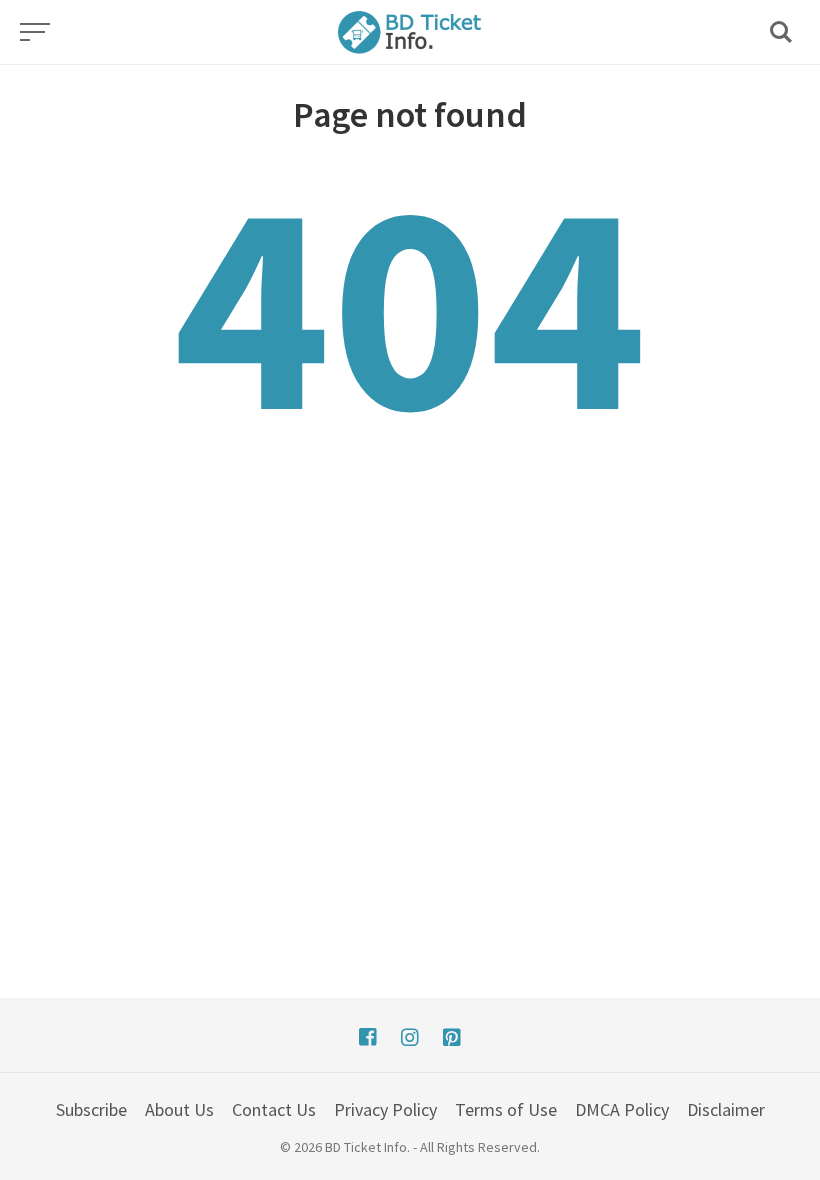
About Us (179, 1109)
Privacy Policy (385, 1109)
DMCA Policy (622, 1109)
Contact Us (274, 1109)
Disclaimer (726, 1109)
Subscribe (91, 1109)
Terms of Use (506, 1109)
